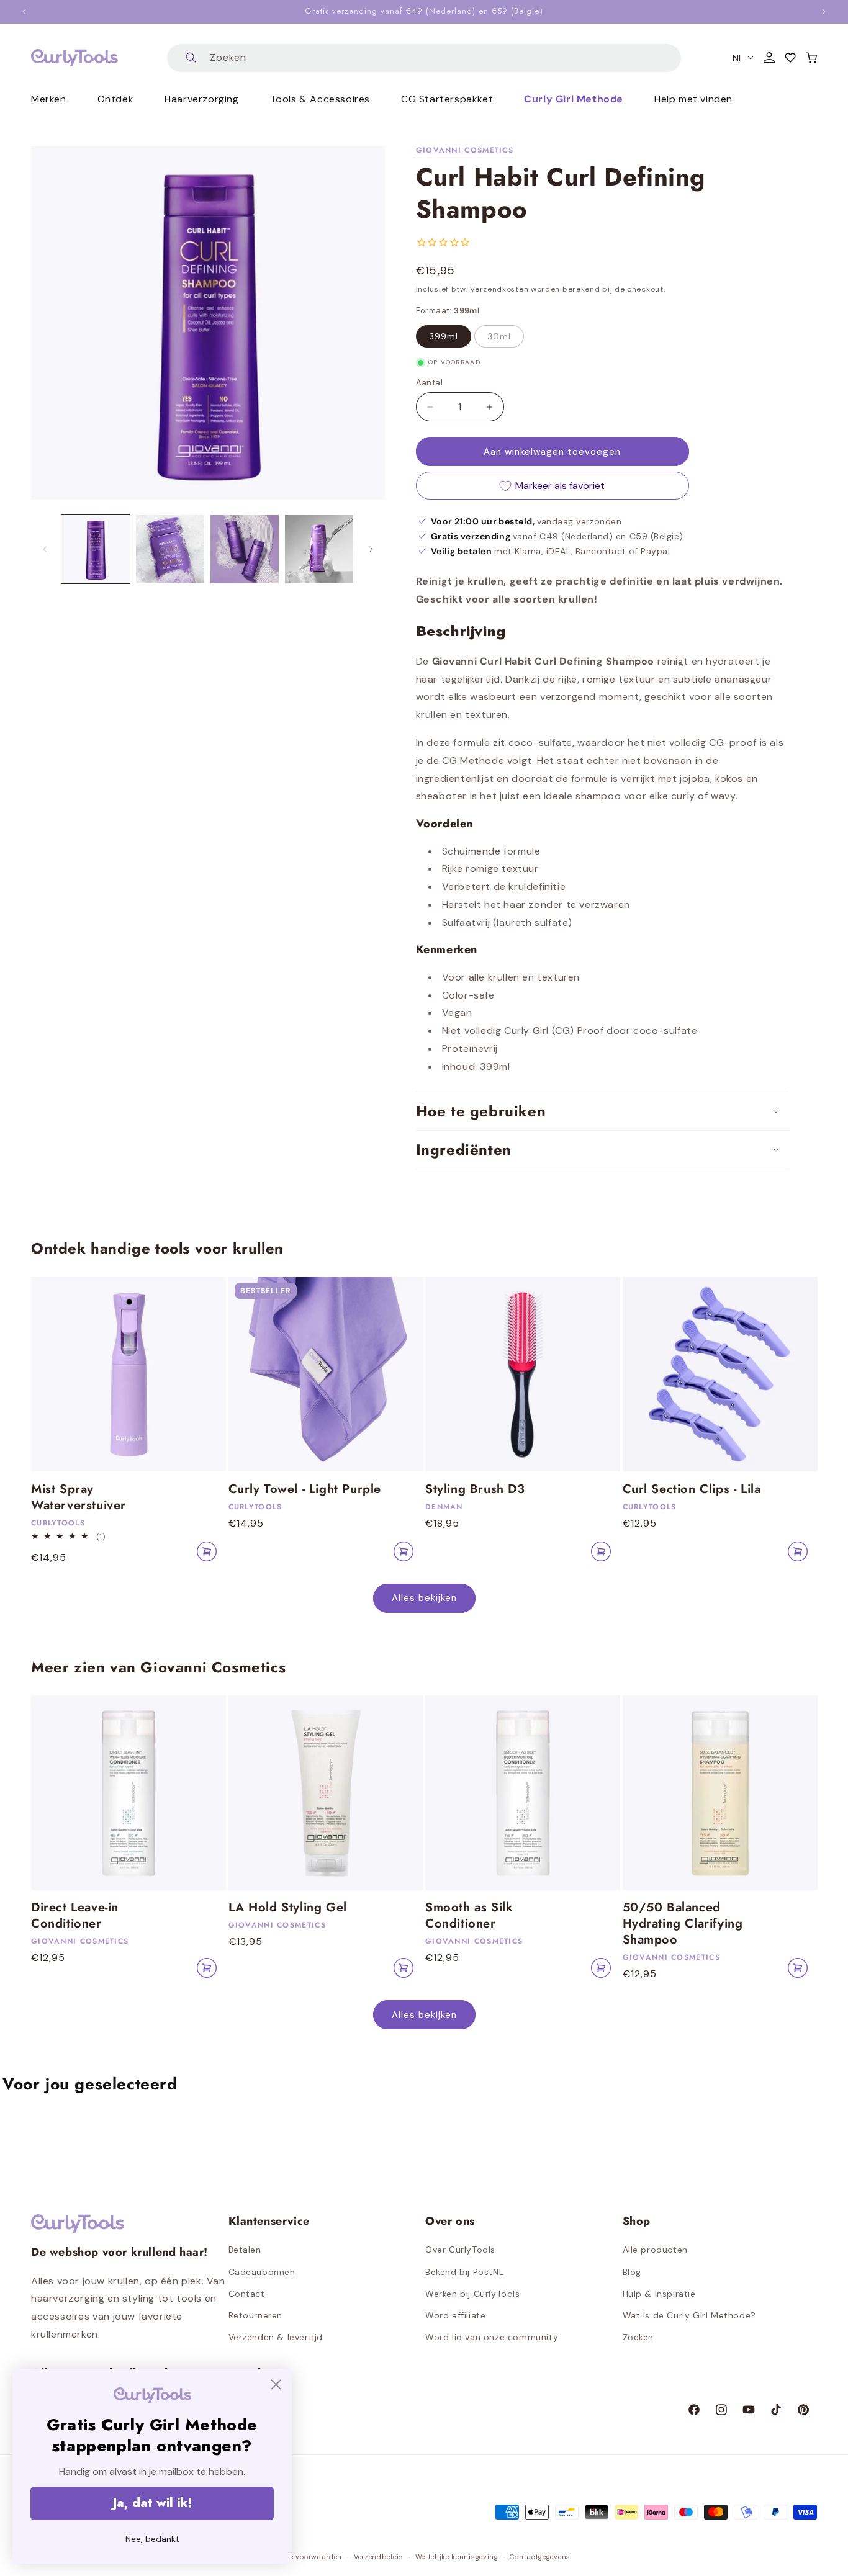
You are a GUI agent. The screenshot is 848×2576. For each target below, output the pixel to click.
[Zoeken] (191, 58)
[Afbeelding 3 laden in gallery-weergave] (245, 549)
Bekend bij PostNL (464, 2272)
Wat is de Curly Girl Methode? (689, 2315)
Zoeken (638, 2337)
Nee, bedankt (152, 2539)
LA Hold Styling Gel (288, 1908)
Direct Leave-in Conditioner (75, 1916)
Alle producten (655, 2250)
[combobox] (424, 58)
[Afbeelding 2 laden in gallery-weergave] (170, 549)
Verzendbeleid (379, 2557)
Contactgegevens (540, 2557)
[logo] (74, 58)
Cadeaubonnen (262, 2272)
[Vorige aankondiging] (24, 12)
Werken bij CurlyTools (473, 2294)
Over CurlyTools (460, 2250)
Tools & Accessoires (320, 99)
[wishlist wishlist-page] (790, 58)
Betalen (245, 2250)
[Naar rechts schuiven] (371, 549)
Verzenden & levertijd (276, 2337)
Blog (632, 2272)
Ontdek (116, 99)
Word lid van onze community (492, 2337)
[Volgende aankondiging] (824, 12)
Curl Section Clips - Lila (692, 1489)
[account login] (769, 58)
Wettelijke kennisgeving (457, 2557)
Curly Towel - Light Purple (305, 1489)
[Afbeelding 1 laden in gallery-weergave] (96, 549)
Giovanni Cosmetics (465, 150)
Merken (49, 99)
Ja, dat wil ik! (152, 2503)
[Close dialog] (276, 2385)
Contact (247, 2294)
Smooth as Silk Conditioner (469, 1916)
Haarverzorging (201, 99)
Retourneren (256, 2315)
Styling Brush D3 (475, 1489)
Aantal (429, 383)
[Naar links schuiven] (45, 549)
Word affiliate (455, 2315)
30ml (499, 336)
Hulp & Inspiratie (659, 2294)
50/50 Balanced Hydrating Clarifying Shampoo (683, 1924)
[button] (811, 58)
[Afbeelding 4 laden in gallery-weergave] (319, 549)
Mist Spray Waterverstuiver (79, 1497)
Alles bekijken (424, 1598)
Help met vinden (693, 99)
